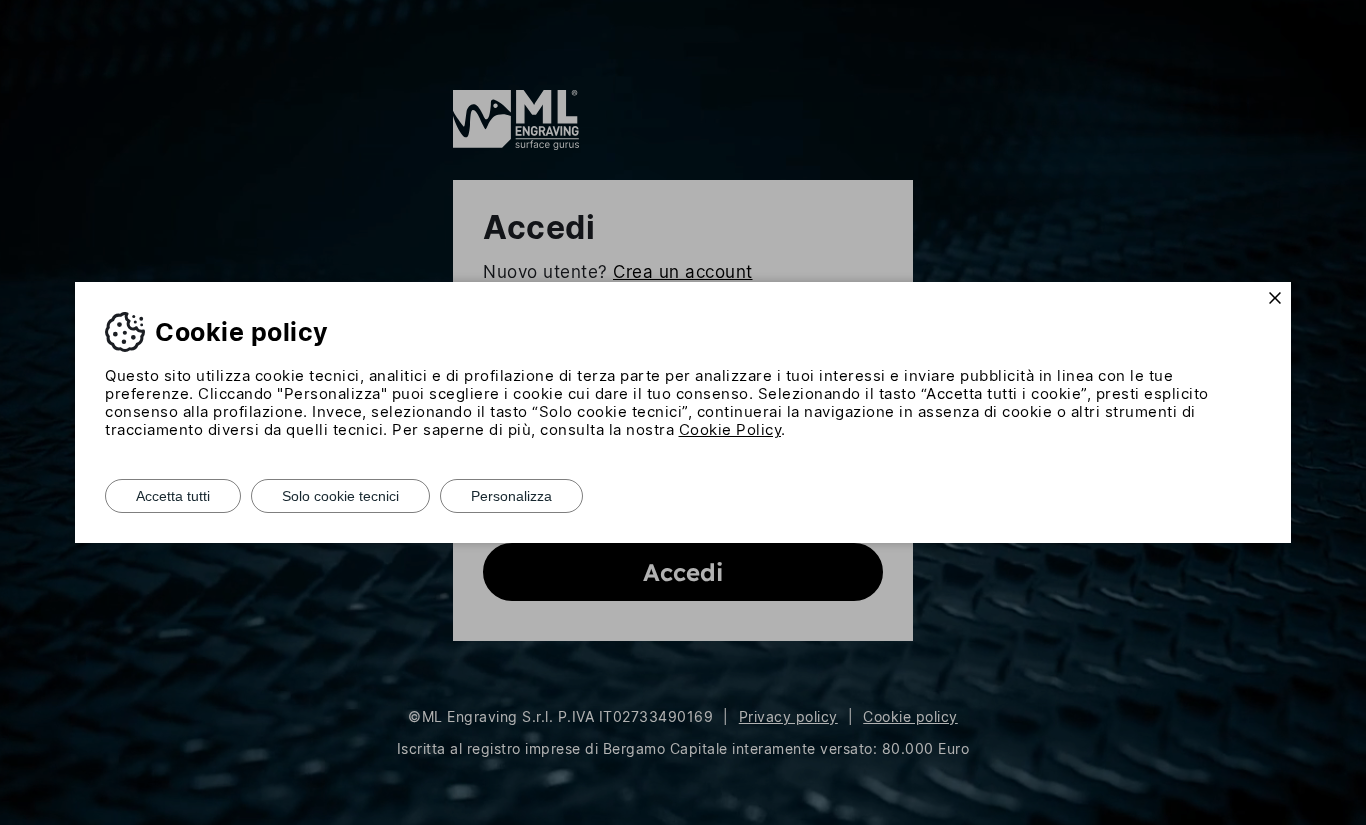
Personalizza (511, 496)
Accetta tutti (173, 496)
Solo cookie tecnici (340, 496)
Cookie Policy (730, 429)
